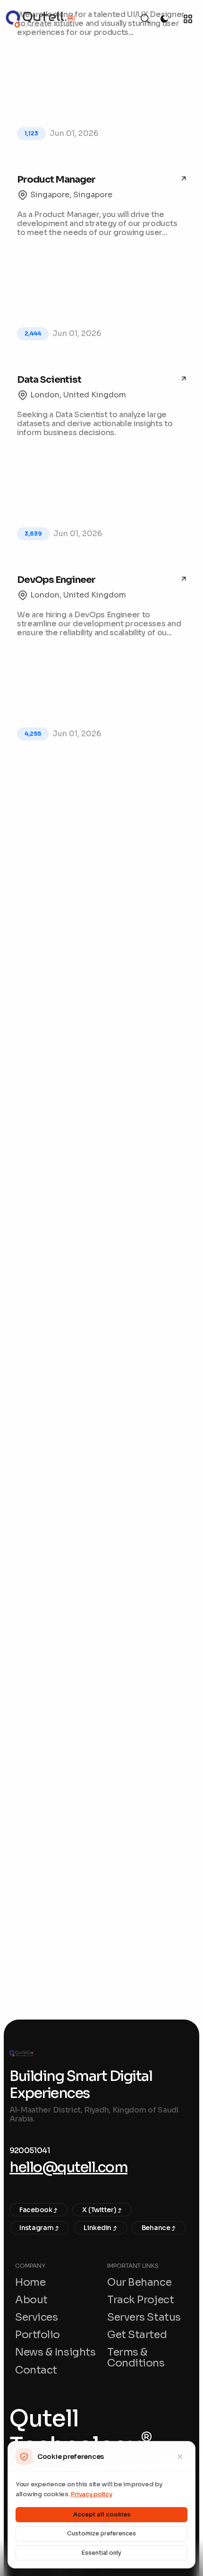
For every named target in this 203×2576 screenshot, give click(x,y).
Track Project (140, 2300)
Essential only (101, 2553)
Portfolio (38, 2335)
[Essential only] (180, 2457)
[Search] (145, 19)
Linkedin (98, 2228)
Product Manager (56, 180)
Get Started (137, 2335)
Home (30, 2282)
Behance (157, 2228)
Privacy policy (91, 2494)
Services (36, 2317)
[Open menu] (188, 19)
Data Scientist (49, 380)
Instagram (37, 2228)
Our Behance (139, 2282)
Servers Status (144, 2317)
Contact (36, 2370)
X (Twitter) (100, 2210)
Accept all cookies (102, 2514)
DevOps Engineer (56, 580)
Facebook (36, 2210)
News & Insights (55, 2352)
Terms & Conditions (136, 2357)
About (31, 2300)
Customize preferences (101, 2533)
